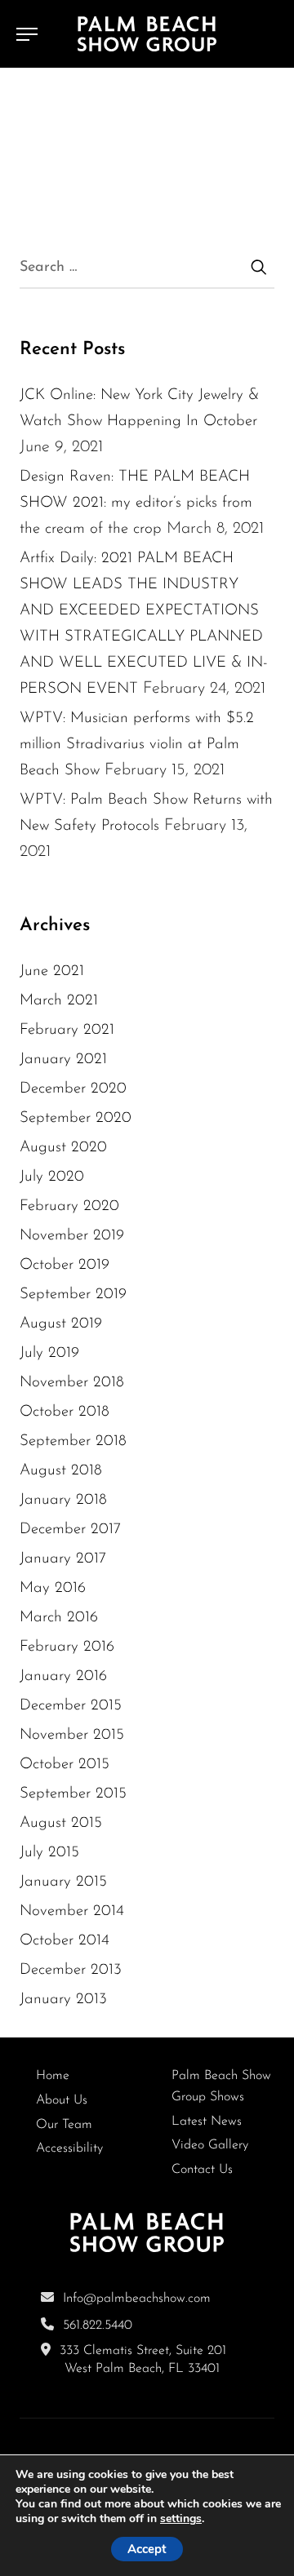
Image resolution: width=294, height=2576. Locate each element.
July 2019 (49, 1353)
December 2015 (71, 1706)
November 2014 (72, 1911)
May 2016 (53, 1588)
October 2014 (65, 1941)
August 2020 (63, 1148)
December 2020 (73, 1089)
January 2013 (63, 2000)
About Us (62, 2100)
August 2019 (61, 1324)
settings (181, 2519)
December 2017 (70, 1530)
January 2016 (63, 1676)
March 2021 (59, 1001)
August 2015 (61, 1823)
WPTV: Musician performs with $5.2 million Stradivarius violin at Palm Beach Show (137, 745)
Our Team (64, 2125)
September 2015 (73, 1794)
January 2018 (63, 1500)
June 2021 (52, 971)
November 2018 (72, 1383)
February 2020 (69, 1206)
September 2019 (73, 1295)
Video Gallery (210, 2145)
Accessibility (69, 2148)
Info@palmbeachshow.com (137, 2299)
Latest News (207, 2122)
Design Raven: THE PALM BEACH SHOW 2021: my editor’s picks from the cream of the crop (136, 503)
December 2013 (71, 1970)
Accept (147, 2549)
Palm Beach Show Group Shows (221, 2086)
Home (53, 2076)
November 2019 (72, 1236)
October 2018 (65, 1412)
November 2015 (72, 1735)
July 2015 (49, 1853)
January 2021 (63, 1060)
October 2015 (65, 1765)
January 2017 (63, 1559)
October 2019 (65, 1265)
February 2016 (67, 1647)
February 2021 (67, 1030)
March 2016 (59, 1618)
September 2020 (76, 1118)
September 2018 (73, 1441)
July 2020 (52, 1177)
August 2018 (61, 1471)
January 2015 (63, 1882)
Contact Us (202, 2170)
